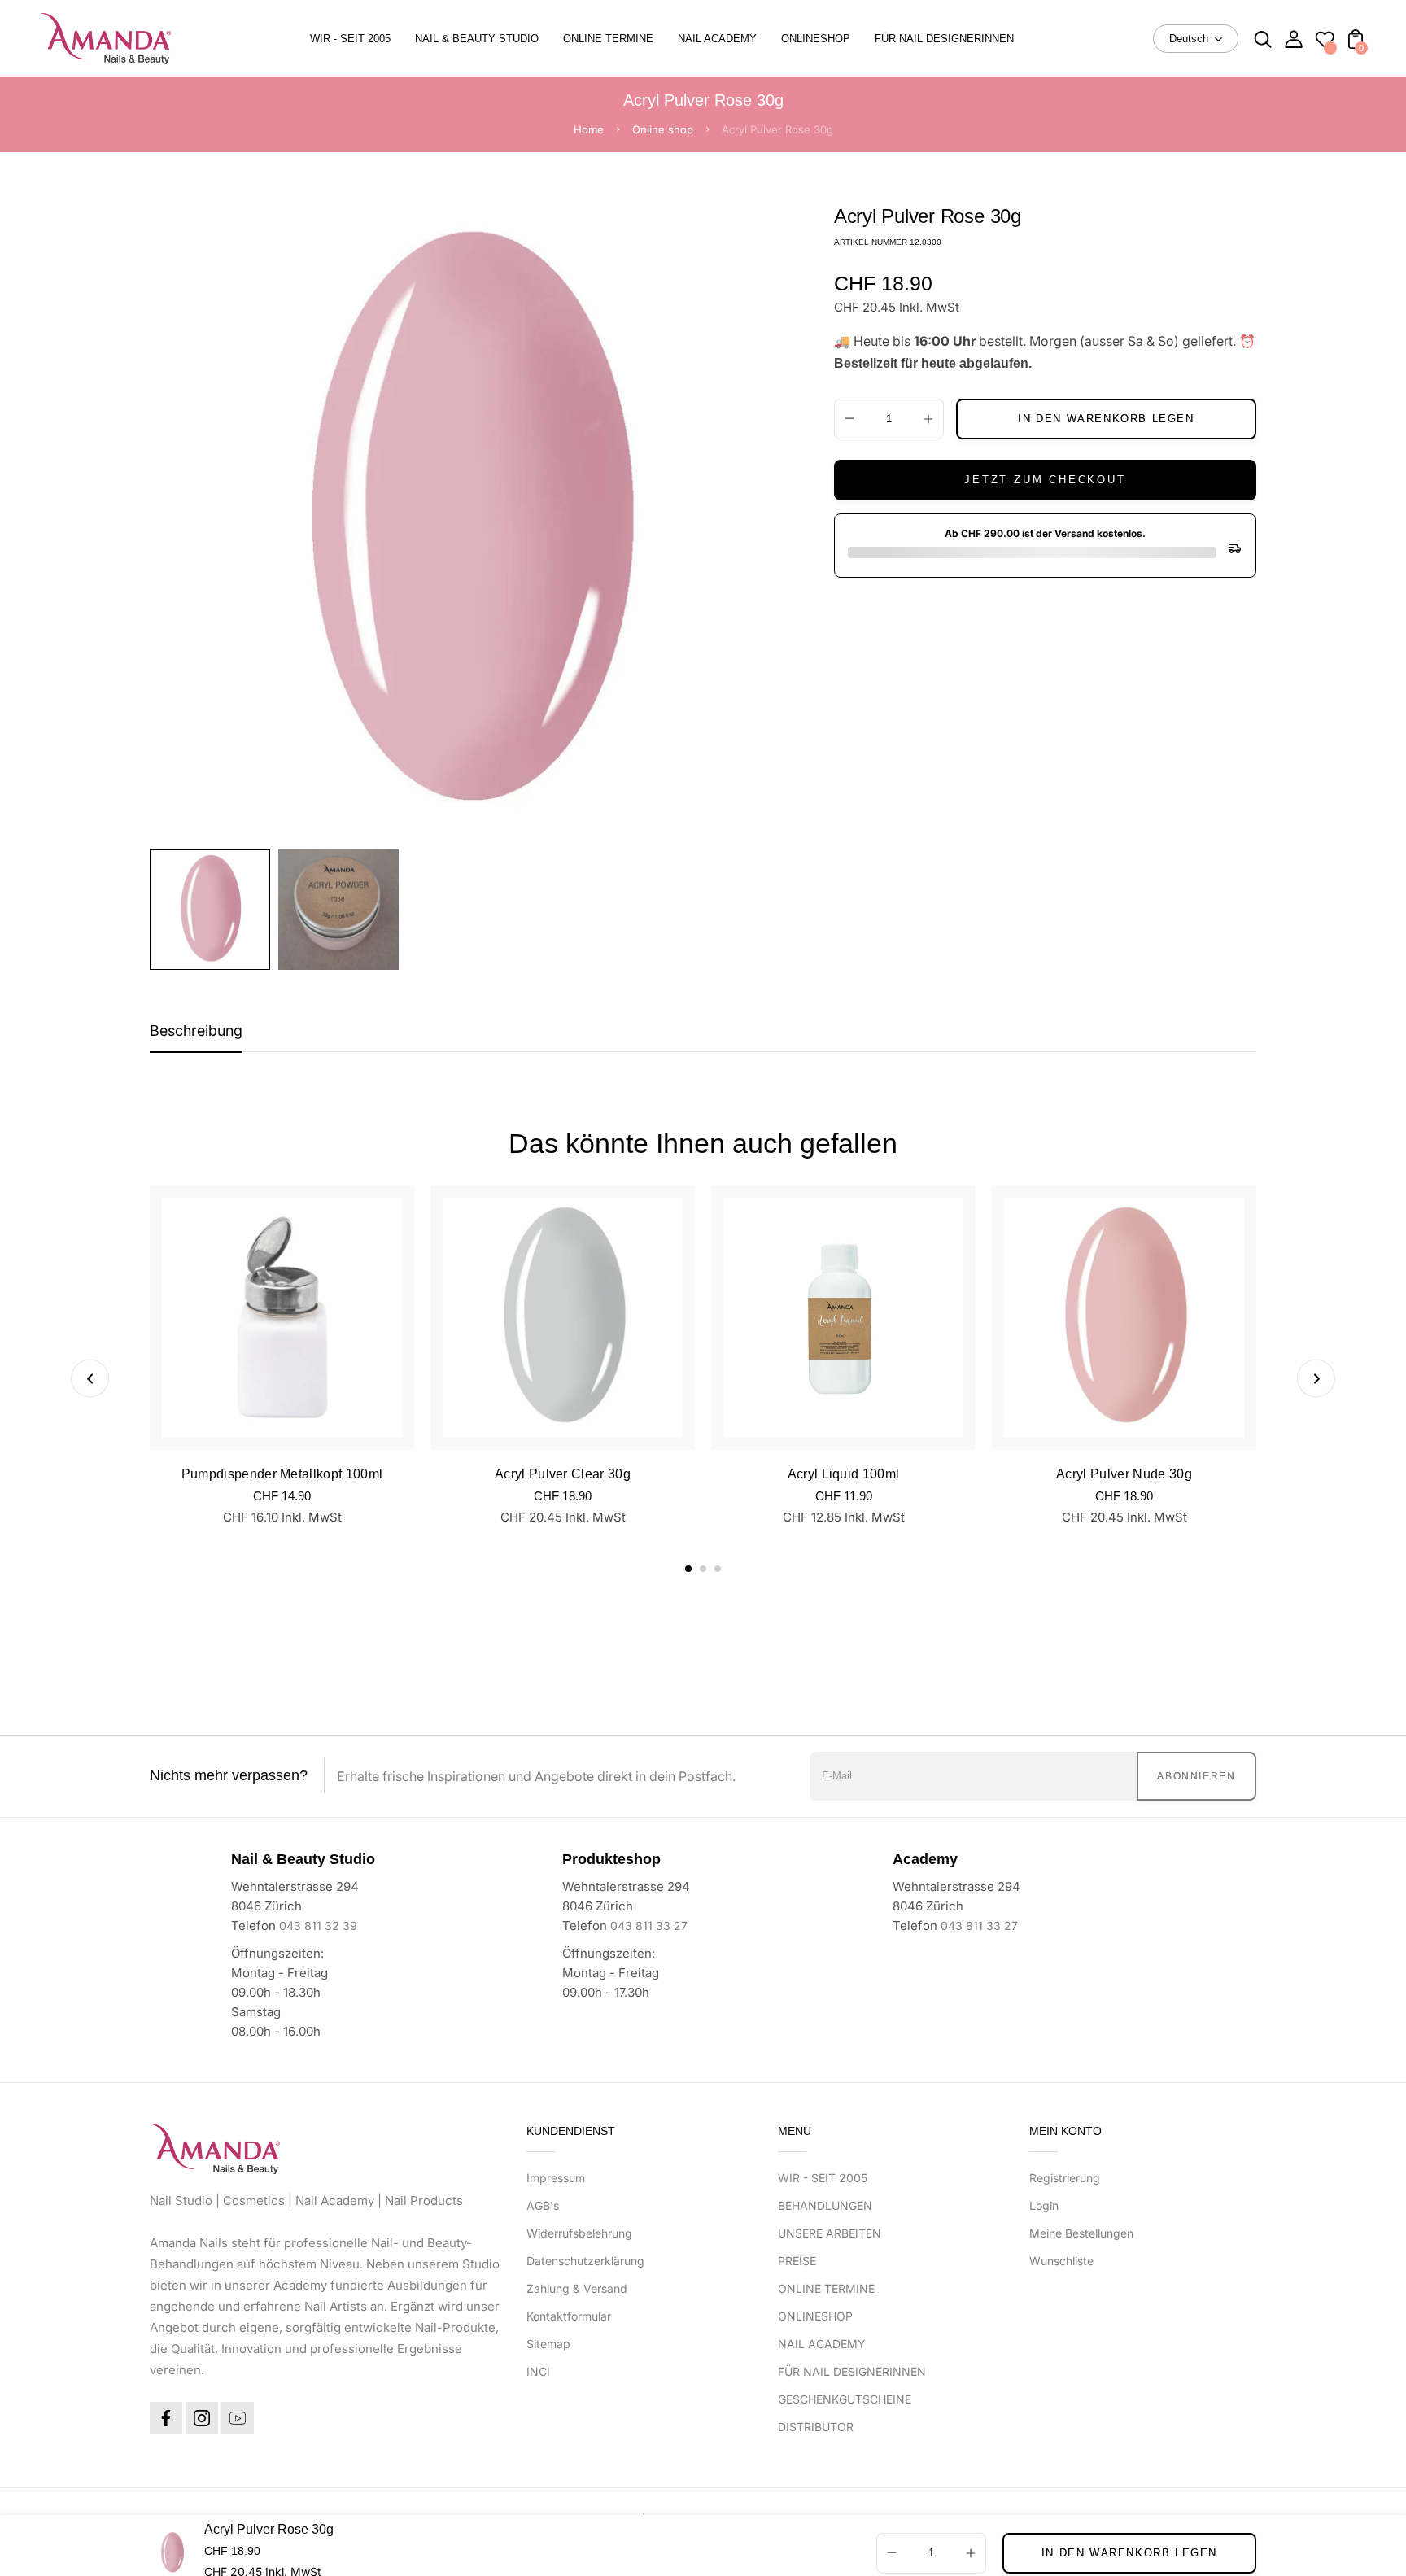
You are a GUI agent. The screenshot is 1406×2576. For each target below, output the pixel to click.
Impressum (556, 2178)
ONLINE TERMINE (826, 2288)
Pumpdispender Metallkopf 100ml (282, 1474)
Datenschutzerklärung (585, 2261)
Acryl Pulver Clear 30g (563, 1474)
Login (1044, 2205)
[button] (688, 1569)
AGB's (543, 2205)
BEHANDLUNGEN (825, 2205)
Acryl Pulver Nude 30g (1124, 1474)
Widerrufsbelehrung (579, 2233)
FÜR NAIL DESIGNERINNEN (852, 2371)
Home (589, 129)
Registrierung (1065, 2178)
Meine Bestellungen (1081, 2233)
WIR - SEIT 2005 (823, 2178)
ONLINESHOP (815, 2316)
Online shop (663, 129)
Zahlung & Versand (577, 2288)
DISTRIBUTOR (816, 2427)
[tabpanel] (214, 910)
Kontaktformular (569, 2316)
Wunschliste (1061, 2261)
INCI (538, 2371)
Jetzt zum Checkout (1045, 480)
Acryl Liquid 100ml (844, 1474)
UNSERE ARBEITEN (830, 2233)
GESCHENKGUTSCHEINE (845, 2399)
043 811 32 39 (318, 1925)
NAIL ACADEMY (822, 2344)
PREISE (797, 2261)
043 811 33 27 (649, 1925)
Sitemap (548, 2344)
